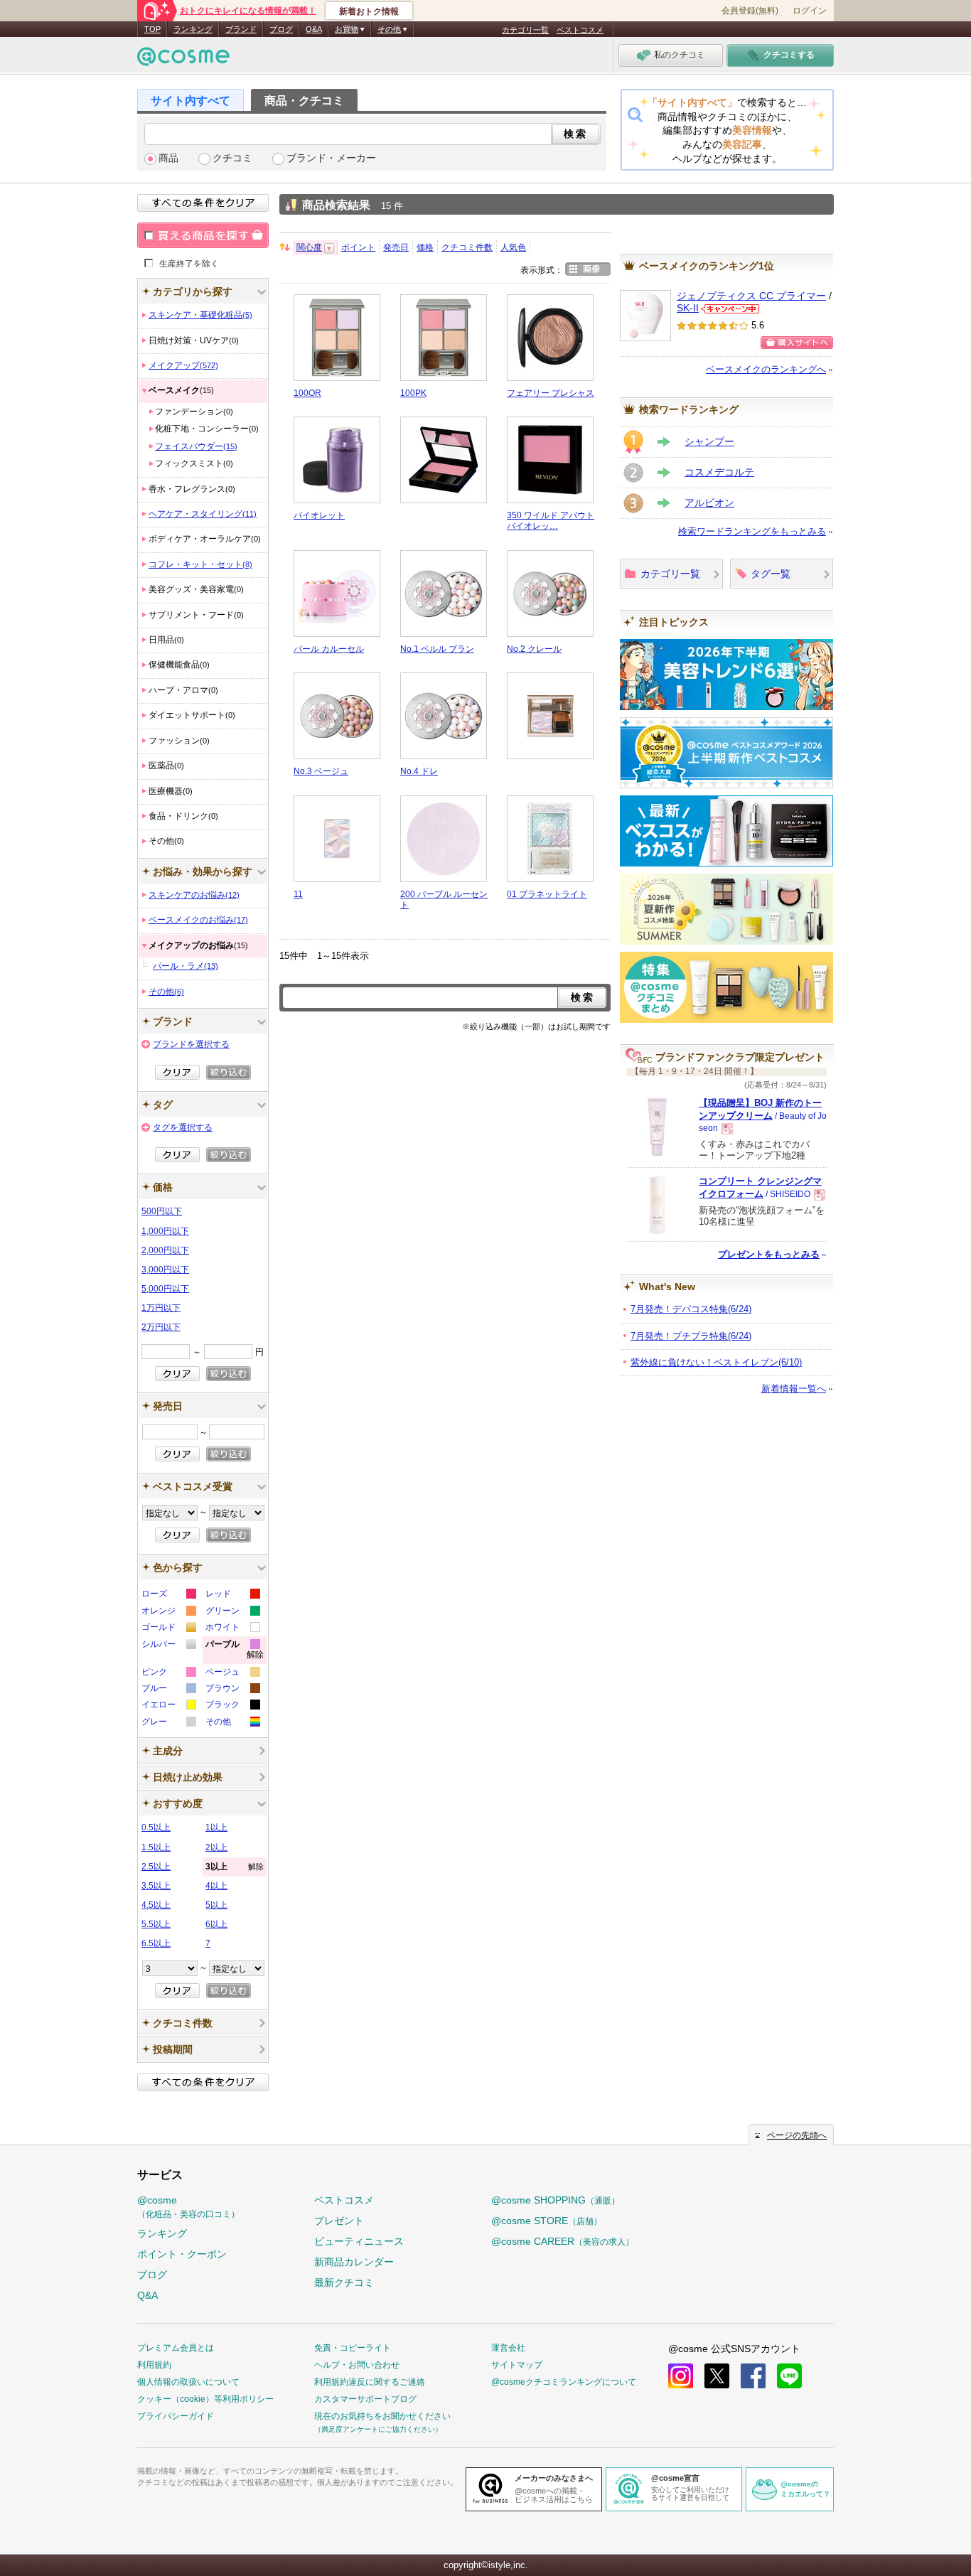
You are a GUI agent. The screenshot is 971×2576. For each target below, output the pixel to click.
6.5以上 (156, 1943)
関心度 (309, 247)
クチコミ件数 (467, 247)
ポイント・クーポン (182, 2254)
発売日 (396, 247)
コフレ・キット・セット (200, 564)
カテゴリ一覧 (525, 30)
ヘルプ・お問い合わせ (357, 2365)
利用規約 (154, 2365)
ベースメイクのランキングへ (766, 369)
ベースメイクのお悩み (198, 920)
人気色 (513, 247)
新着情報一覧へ (794, 1389)
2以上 (216, 1847)
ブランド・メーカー (331, 158)
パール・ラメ (186, 966)
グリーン (232, 1612)
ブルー (168, 1690)
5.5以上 (156, 1924)
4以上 (216, 1886)
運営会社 (508, 2348)
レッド (232, 1595)
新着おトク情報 (369, 11)
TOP (152, 29)
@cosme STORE (547, 2221)
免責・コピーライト (353, 2348)
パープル (235, 1652)
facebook (753, 2376)
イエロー (168, 1706)
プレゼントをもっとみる (769, 1254)
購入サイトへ (797, 343)
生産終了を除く (189, 263)
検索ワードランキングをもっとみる (752, 531)
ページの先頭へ (797, 2135)
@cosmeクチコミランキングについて (564, 2382)
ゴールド (168, 1629)
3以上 (235, 1867)
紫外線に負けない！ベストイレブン (716, 1362)
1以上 (216, 1828)
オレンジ (168, 1612)
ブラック (232, 1706)
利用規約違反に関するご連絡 (370, 2382)
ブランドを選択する (191, 1044)
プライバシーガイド (176, 2416)
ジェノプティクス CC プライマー (751, 296)
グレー (168, 1723)
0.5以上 (156, 1828)
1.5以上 (156, 1847)
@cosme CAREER (563, 2241)
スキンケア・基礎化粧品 (200, 315)
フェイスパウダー (196, 446)
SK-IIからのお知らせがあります (730, 309)
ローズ (168, 1595)
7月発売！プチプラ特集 (691, 1336)
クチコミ (232, 158)
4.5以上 (156, 1905)
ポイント (358, 247)
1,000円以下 (165, 1231)
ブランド (241, 29)
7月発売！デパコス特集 (691, 1309)
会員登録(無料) (750, 11)
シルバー (168, 1646)
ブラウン (232, 1690)
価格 (425, 247)
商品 (168, 158)
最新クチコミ (344, 2282)
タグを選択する (183, 1127)
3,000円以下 (165, 1270)
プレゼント (339, 2221)
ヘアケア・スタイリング (203, 514)
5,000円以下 (165, 1289)
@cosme (188, 2207)
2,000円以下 (165, 1250)
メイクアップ (183, 365)
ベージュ (232, 1674)
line (789, 2376)
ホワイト (232, 1629)
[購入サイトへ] (797, 343)
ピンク (168, 1674)
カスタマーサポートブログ (365, 2399)
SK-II (688, 308)
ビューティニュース (359, 2241)
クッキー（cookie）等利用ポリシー (205, 2399)
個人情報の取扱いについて (188, 2382)
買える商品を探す (203, 235)
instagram (681, 2376)
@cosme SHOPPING (556, 2200)
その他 (166, 992)
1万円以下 (161, 1308)
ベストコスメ (580, 30)
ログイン (810, 11)
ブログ (281, 29)
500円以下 (162, 1211)
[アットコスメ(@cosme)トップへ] (183, 60)
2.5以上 (156, 1867)
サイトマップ (517, 2365)
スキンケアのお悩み (194, 895)
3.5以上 (156, 1886)
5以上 (216, 1905)
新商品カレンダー (354, 2262)
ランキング (193, 29)
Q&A (314, 29)
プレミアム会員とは (176, 2348)
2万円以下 (161, 1327)
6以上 (216, 1924)
